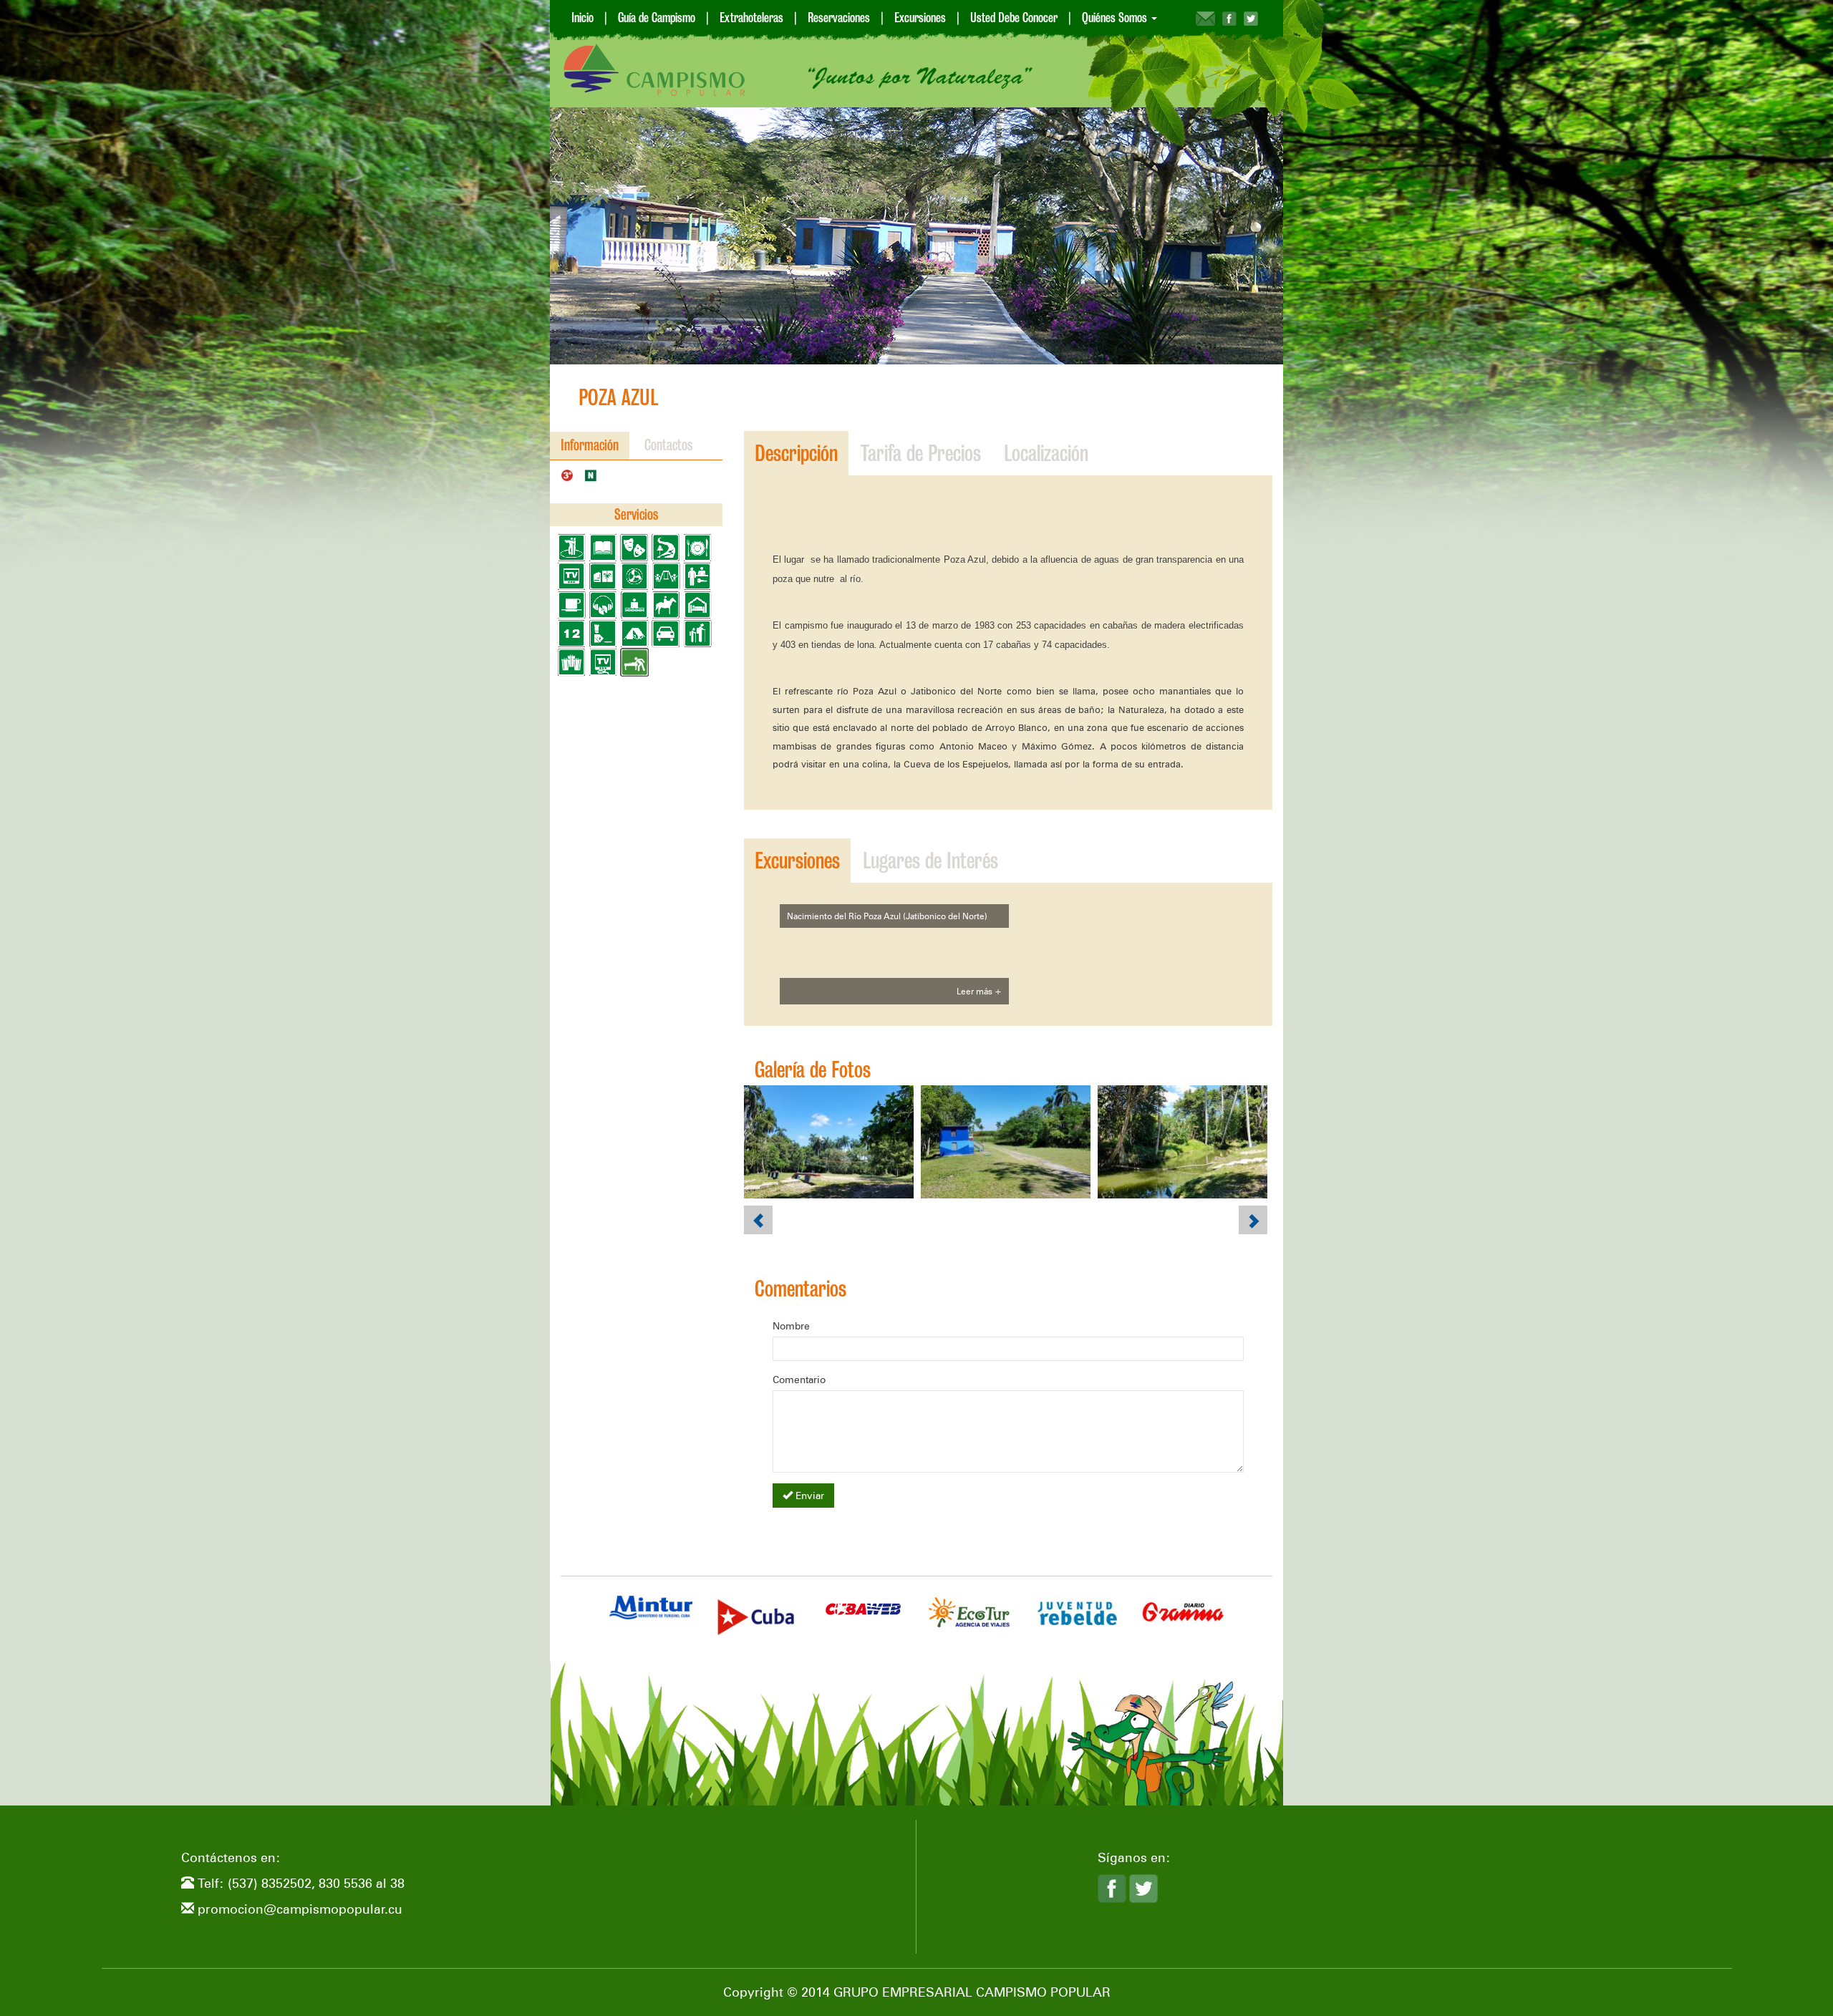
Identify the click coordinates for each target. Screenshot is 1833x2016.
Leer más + (979, 991)
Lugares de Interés (930, 861)
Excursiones (920, 18)
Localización (1046, 453)
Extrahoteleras (751, 18)
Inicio (582, 18)
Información (590, 445)
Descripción (796, 453)
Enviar (808, 1496)
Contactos (669, 445)
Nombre (791, 1326)
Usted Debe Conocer (1014, 18)
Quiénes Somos (1116, 18)
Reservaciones (839, 18)
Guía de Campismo (657, 18)
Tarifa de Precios (921, 453)
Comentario (799, 1380)
